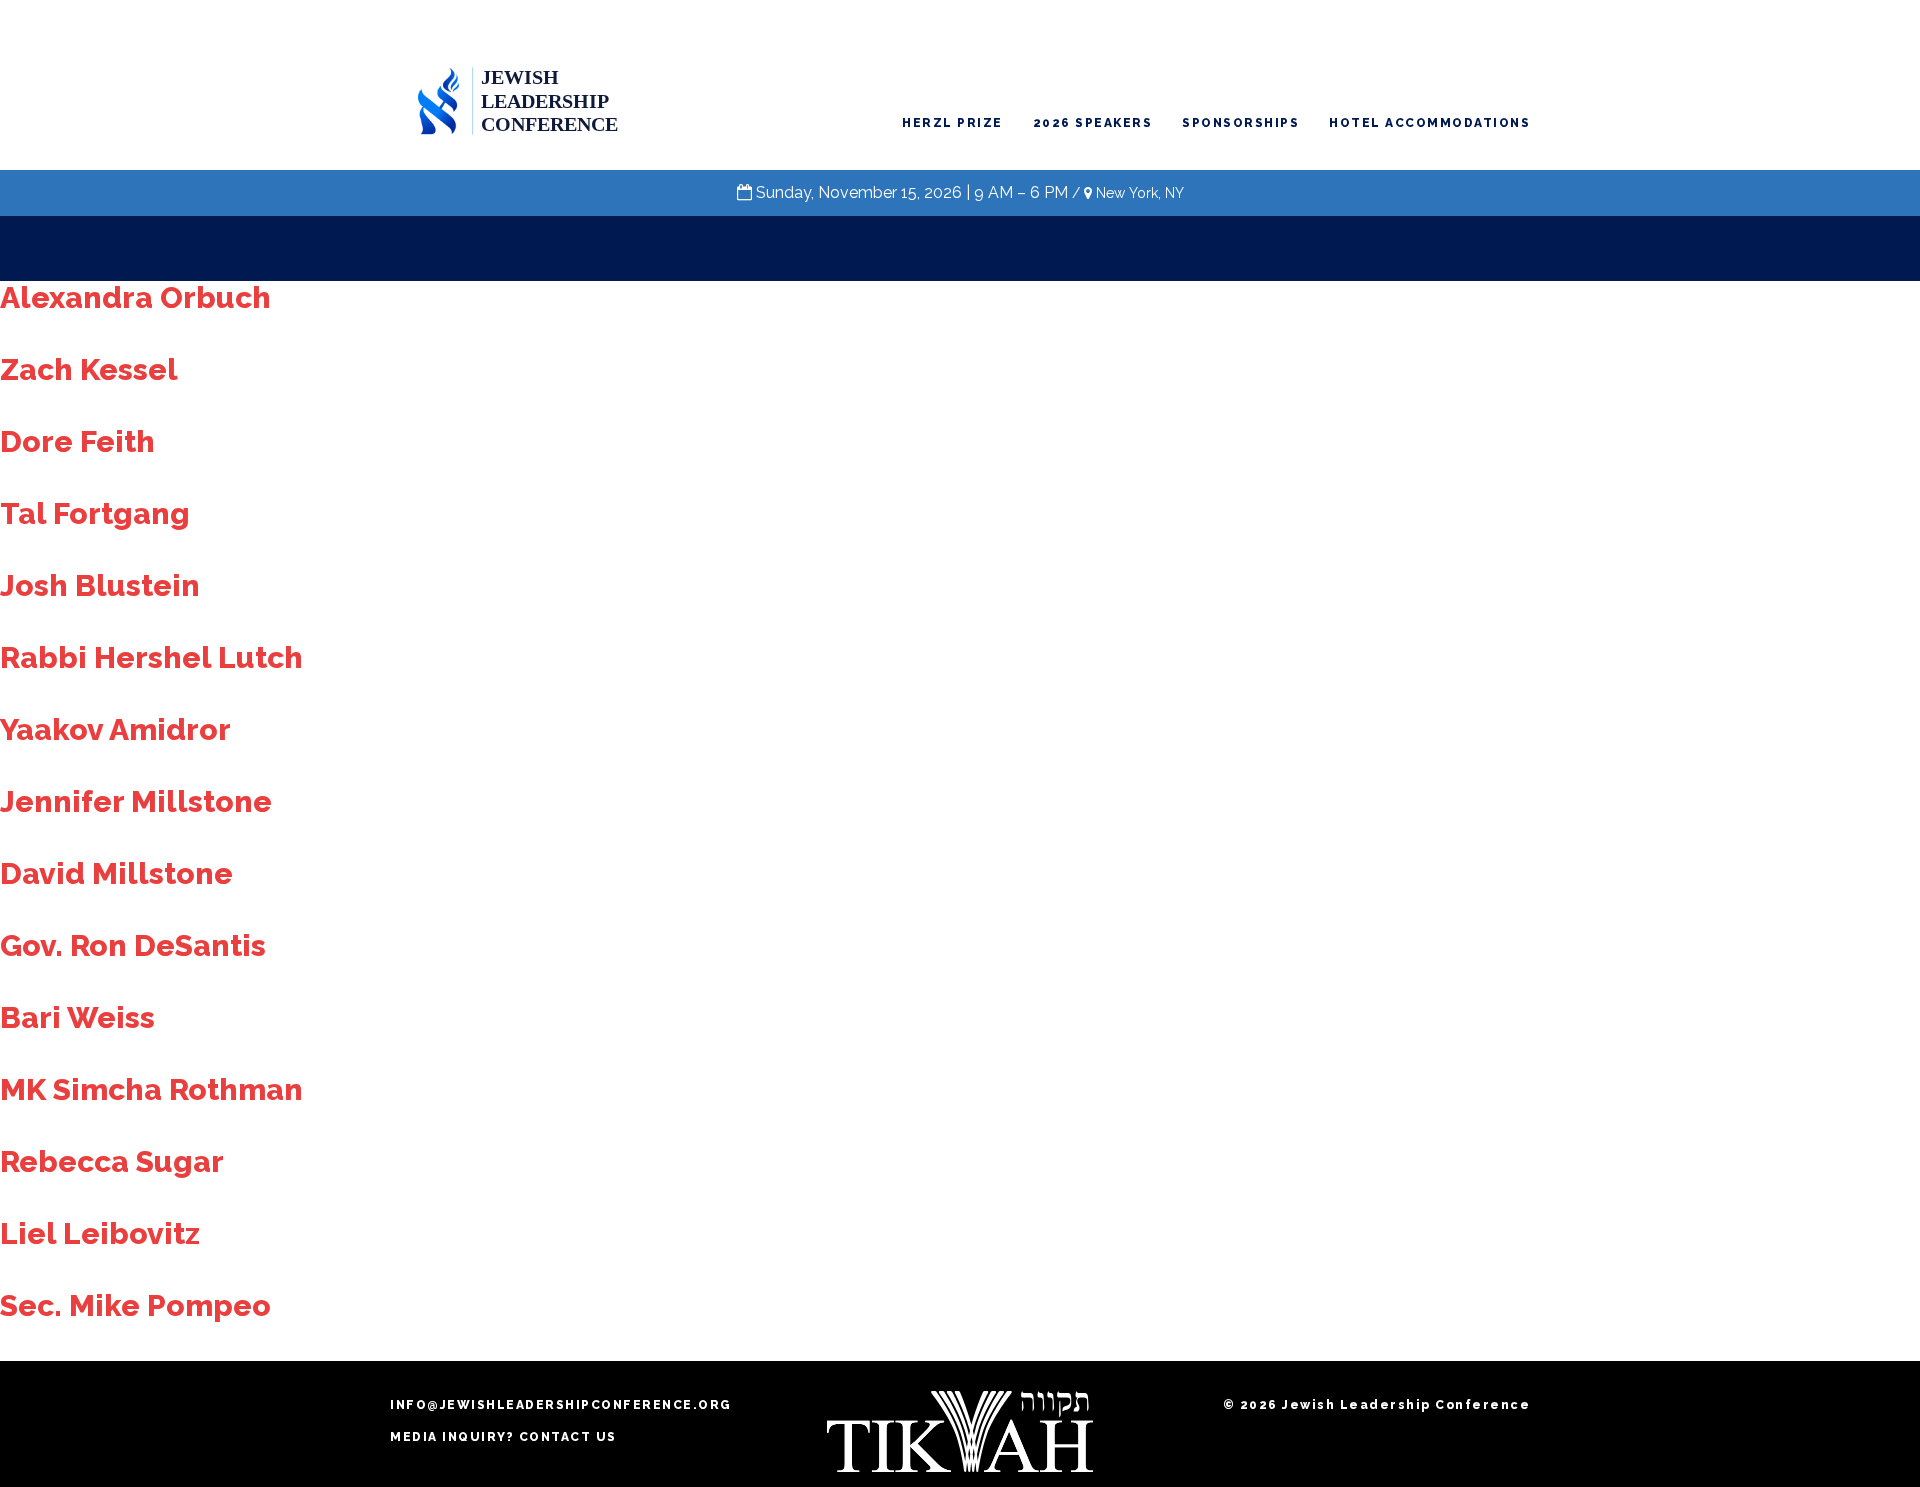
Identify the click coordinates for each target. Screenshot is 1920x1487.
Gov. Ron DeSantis (133, 945)
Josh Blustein (100, 585)
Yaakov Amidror (115, 729)
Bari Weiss (77, 1017)
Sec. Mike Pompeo (135, 1305)
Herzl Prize (952, 123)
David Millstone (116, 873)
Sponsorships (1240, 123)
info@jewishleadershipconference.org (561, 1405)
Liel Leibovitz (100, 1233)
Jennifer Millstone (136, 801)
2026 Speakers (1093, 123)
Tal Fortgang (95, 513)
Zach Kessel (89, 369)
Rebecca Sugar (112, 1161)
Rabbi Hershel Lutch (151, 657)
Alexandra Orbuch (135, 297)
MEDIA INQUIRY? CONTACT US (503, 1437)
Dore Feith (77, 441)
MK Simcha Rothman (151, 1089)
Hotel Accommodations (1429, 123)
